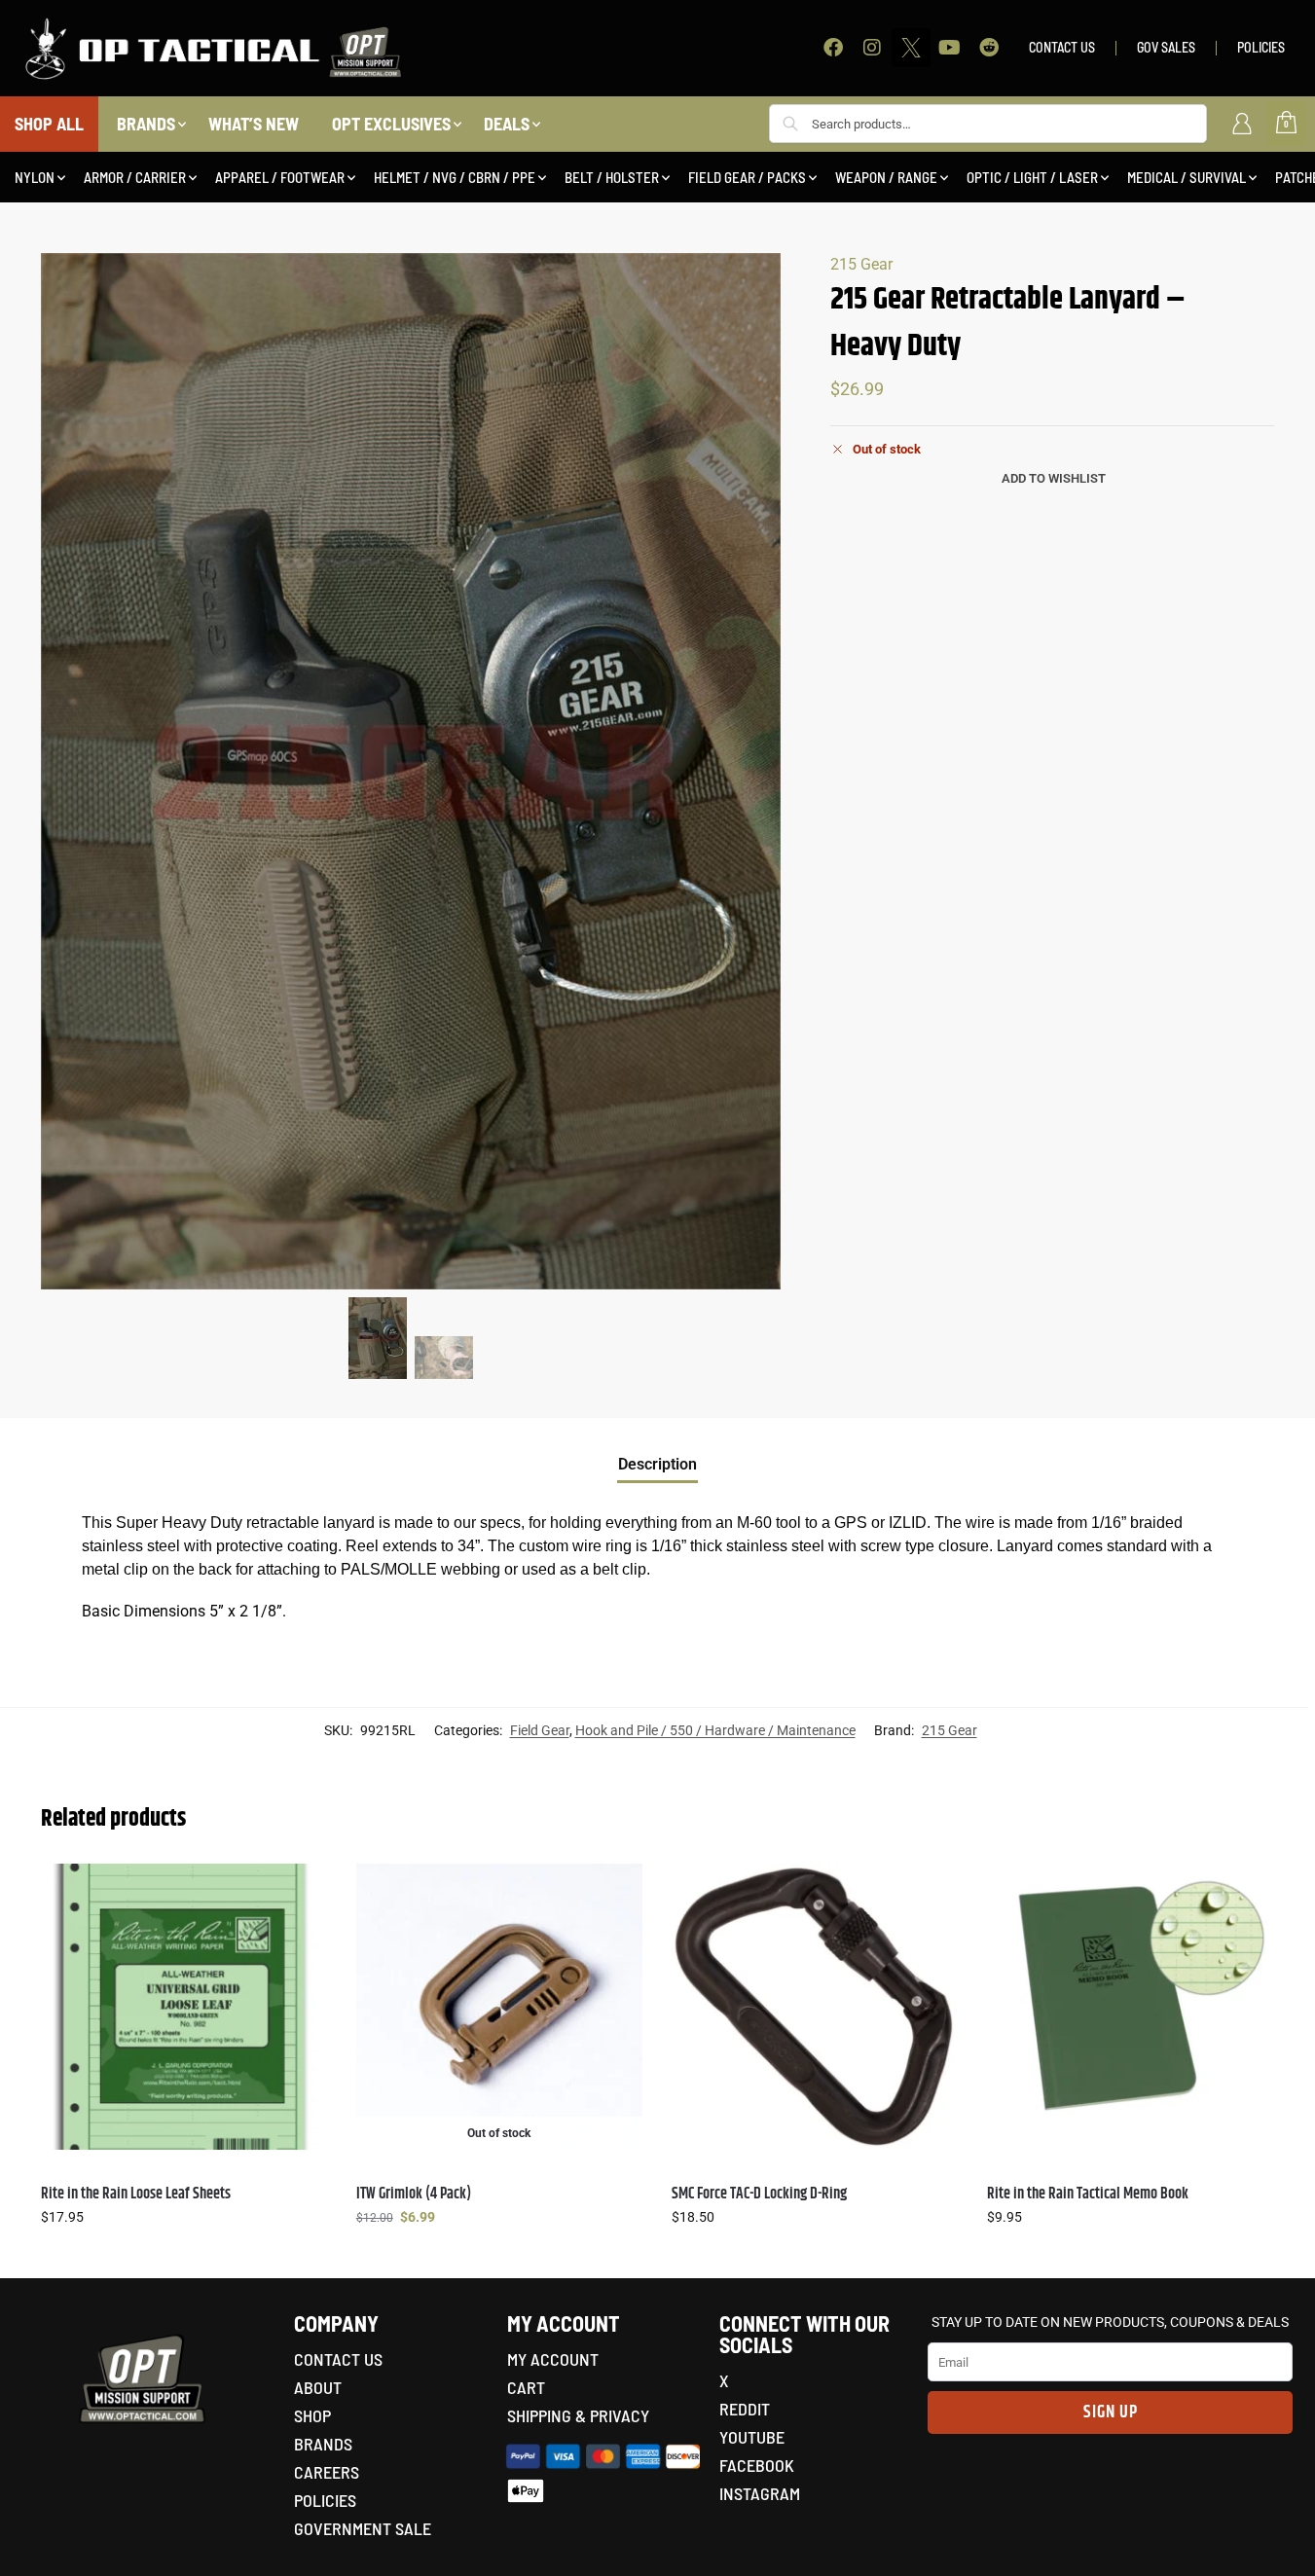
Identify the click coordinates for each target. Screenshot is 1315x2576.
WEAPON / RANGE (886, 177)
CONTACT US (1062, 47)
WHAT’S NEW (254, 124)
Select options (184, 2259)
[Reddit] (989, 48)
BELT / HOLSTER (612, 177)
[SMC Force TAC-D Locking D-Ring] (815, 2007)
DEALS (507, 124)
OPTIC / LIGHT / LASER (1032, 177)
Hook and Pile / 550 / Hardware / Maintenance (715, 1730)
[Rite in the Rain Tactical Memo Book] (1130, 2007)
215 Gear (861, 264)
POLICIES (1261, 47)
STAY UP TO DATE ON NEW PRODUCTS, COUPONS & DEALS (1110, 2322)
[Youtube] (950, 48)
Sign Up (1111, 2413)
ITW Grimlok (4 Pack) (414, 2194)
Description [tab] (657, 1464)
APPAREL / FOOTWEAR (280, 177)
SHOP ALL (49, 124)
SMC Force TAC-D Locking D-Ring (759, 2194)
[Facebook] (833, 48)
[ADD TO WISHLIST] (303, 1888)
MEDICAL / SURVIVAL (1187, 177)
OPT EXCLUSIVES (391, 124)
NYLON (35, 177)
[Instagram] (872, 48)
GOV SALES (1166, 47)
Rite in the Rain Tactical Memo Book (1088, 2194)
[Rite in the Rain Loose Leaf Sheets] (184, 2007)
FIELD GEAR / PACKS (747, 177)
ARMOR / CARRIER (135, 177)
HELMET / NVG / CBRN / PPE (455, 177)
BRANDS (146, 124)
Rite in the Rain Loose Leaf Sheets (136, 2194)
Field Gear (540, 1730)
